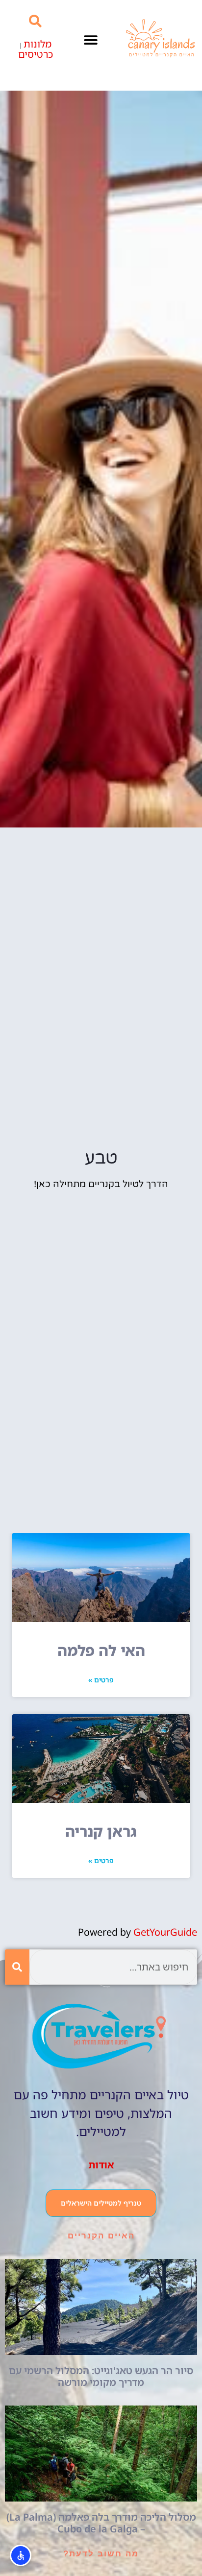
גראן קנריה (101, 1831)
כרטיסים (36, 54)
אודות (101, 2165)
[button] (91, 40)
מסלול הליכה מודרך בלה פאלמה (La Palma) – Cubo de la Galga (101, 2523)
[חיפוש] (17, 1967)
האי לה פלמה (101, 1650)
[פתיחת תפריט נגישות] (21, 2555)
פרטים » (101, 1680)
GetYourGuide (165, 1932)
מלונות (38, 44)
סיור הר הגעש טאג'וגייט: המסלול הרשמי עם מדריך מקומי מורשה (101, 2376)
